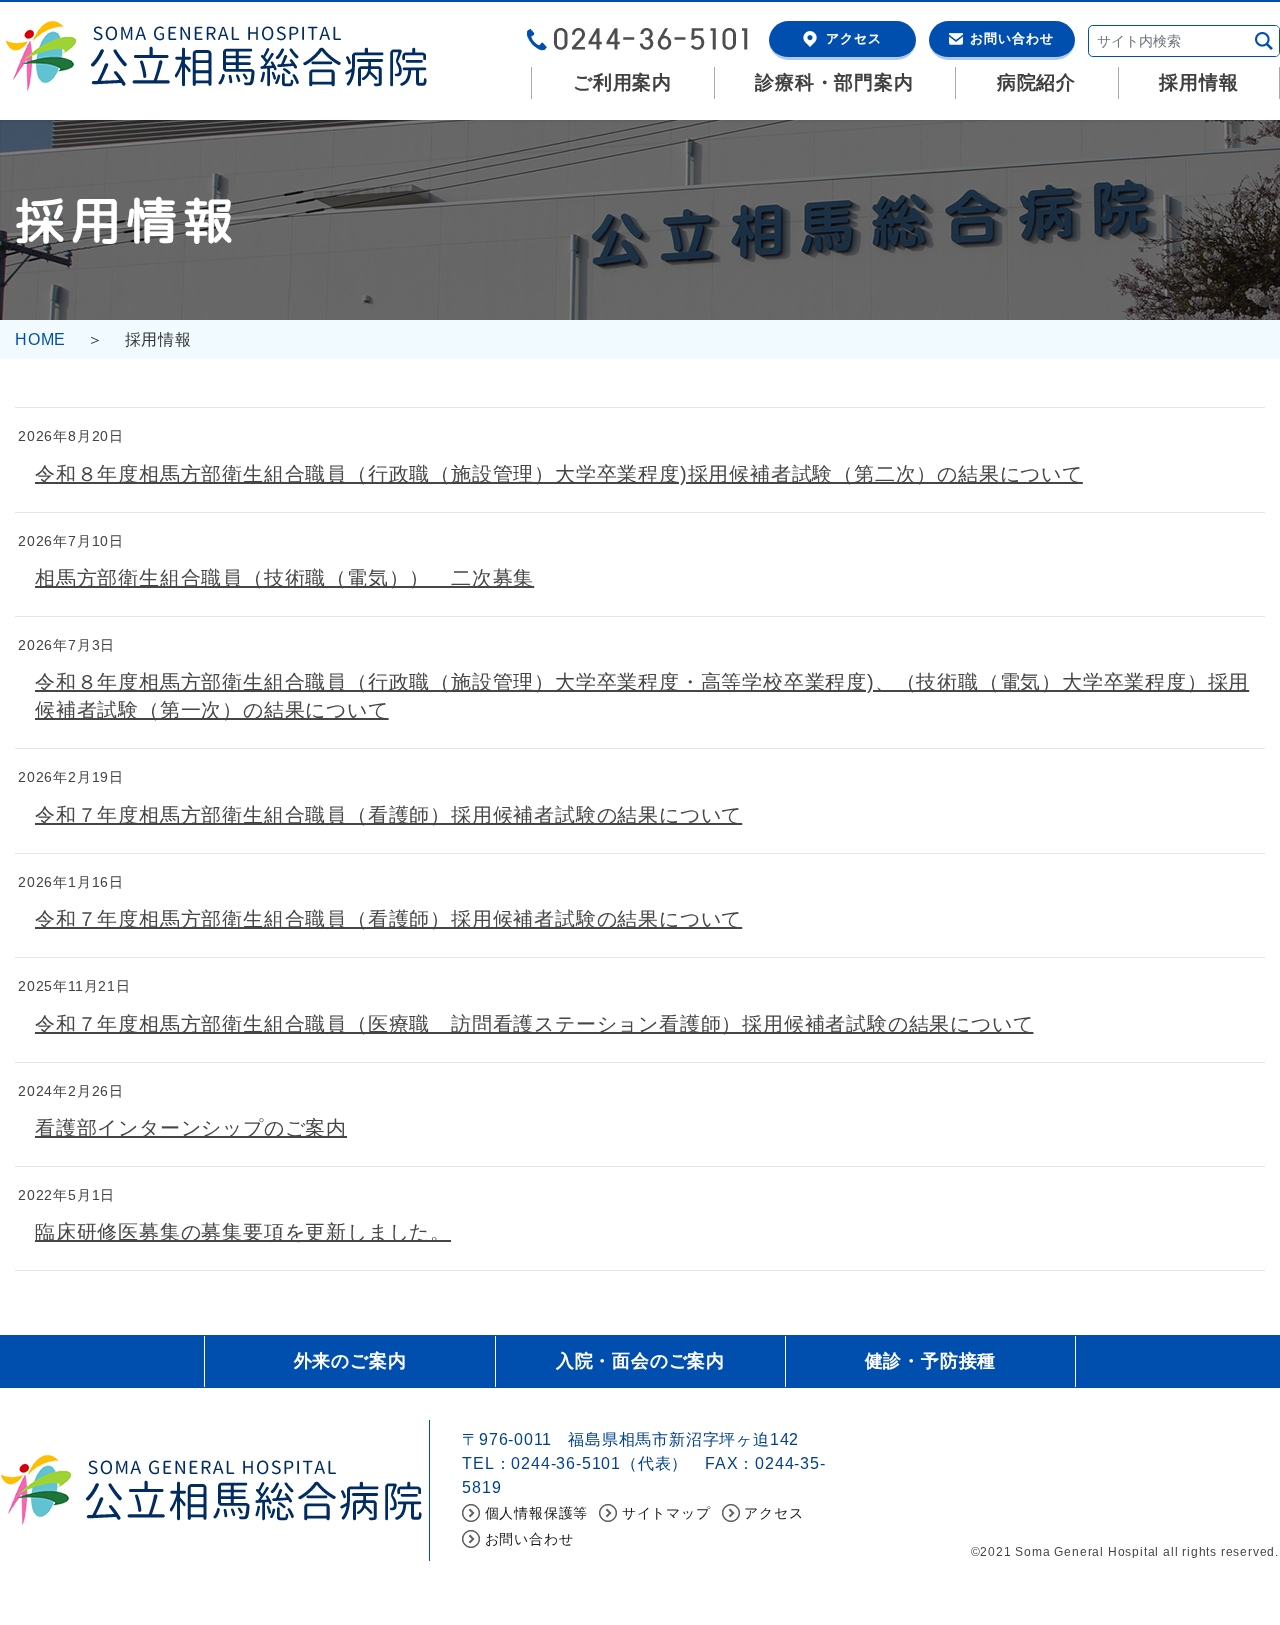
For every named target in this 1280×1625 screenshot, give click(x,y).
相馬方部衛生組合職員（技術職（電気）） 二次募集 (284, 578)
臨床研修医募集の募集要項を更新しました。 (243, 1232)
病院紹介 (1036, 82)
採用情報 (1198, 82)
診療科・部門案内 (834, 82)
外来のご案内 (350, 1361)
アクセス (854, 38)
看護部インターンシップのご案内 (191, 1128)
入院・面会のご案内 (640, 1361)
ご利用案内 (622, 82)
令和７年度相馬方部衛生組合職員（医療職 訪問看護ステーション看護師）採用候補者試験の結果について (534, 1024)
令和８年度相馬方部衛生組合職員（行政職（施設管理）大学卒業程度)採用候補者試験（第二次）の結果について (559, 474)
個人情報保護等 (537, 1513)
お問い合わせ (1012, 38)
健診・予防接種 (931, 1361)
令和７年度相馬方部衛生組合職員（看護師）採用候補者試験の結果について (388, 815)
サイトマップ (666, 1513)
